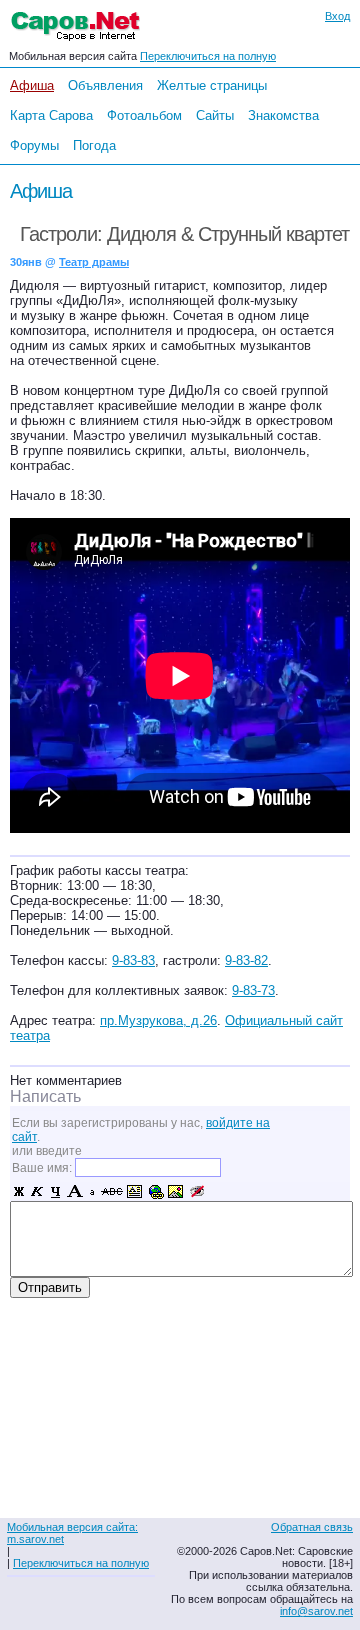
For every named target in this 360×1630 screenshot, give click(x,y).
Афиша (32, 85)
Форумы (34, 145)
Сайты (215, 115)
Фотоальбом (144, 115)
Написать (45, 1096)
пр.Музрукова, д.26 (158, 1020)
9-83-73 (253, 990)
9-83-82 (246, 960)
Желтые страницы (212, 85)
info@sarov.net (316, 1611)
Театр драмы (94, 262)
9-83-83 (133, 960)
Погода (94, 145)
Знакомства (283, 115)
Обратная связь (312, 1527)
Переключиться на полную (208, 56)
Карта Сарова (51, 115)
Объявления (105, 85)
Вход (337, 16)
